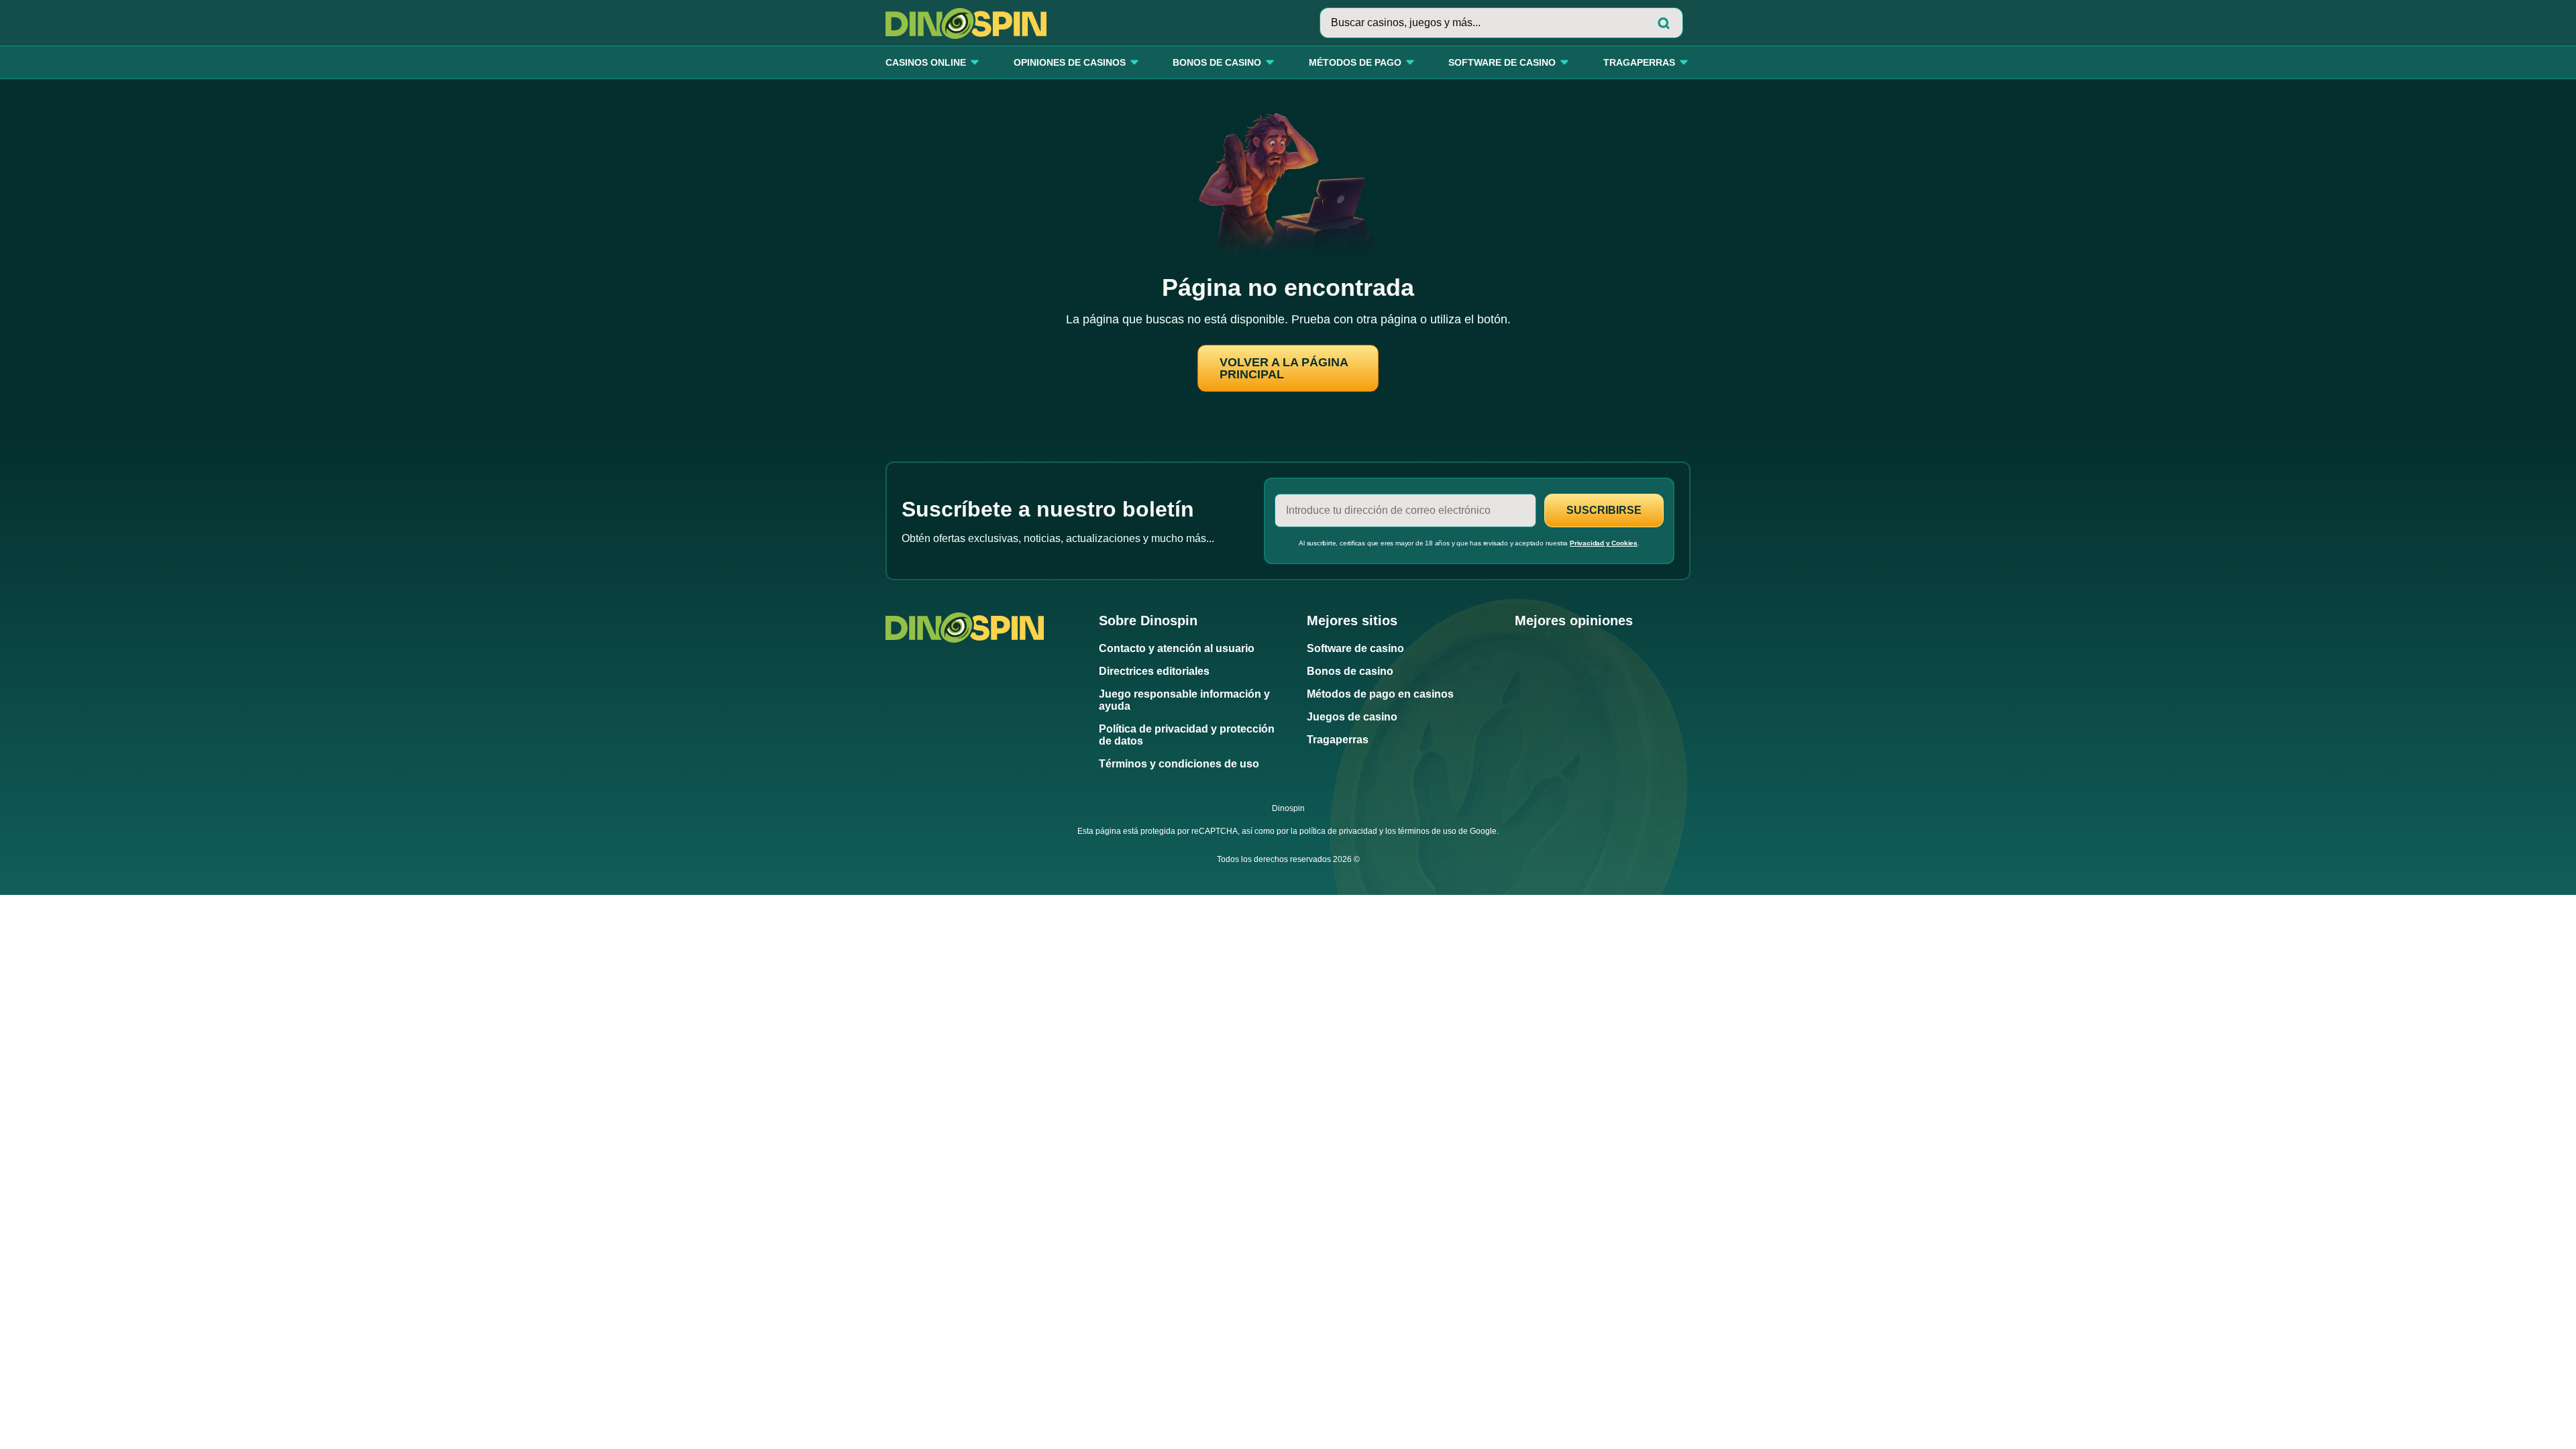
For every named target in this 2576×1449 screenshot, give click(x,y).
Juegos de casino (1352, 717)
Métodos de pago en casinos (1380, 694)
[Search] (1664, 23)
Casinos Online (926, 63)
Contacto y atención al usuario (1177, 648)
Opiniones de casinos (1070, 63)
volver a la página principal (1284, 368)
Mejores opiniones (1574, 621)
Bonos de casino (1217, 63)
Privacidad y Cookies (1604, 543)
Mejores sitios (1352, 621)
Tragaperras (1639, 63)
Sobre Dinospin (1148, 621)
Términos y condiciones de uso (1179, 764)
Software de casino (1502, 63)
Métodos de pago (1355, 63)
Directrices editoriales (1154, 671)
